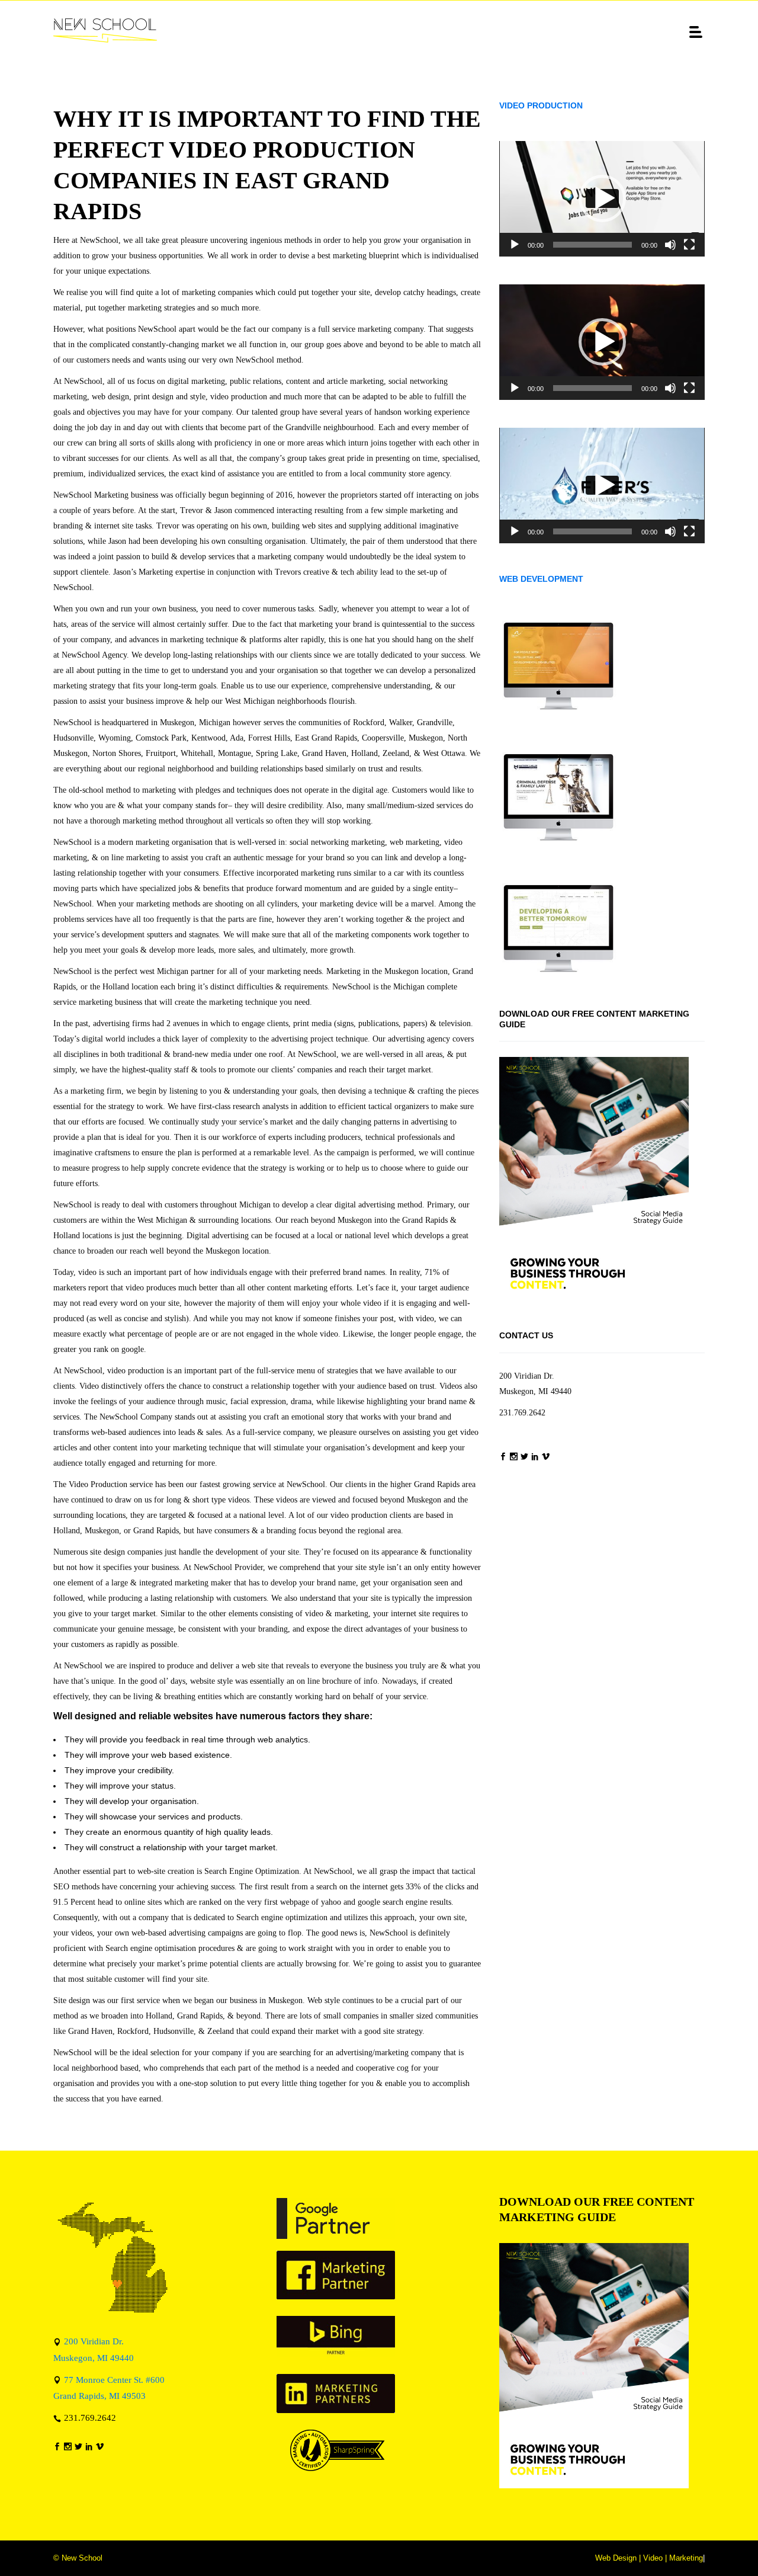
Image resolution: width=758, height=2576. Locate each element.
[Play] (515, 245)
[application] (602, 199)
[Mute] (670, 245)
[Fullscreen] (689, 245)
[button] (602, 198)
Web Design (616, 2558)
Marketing (686, 2558)
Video (653, 2558)
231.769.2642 (522, 1413)
